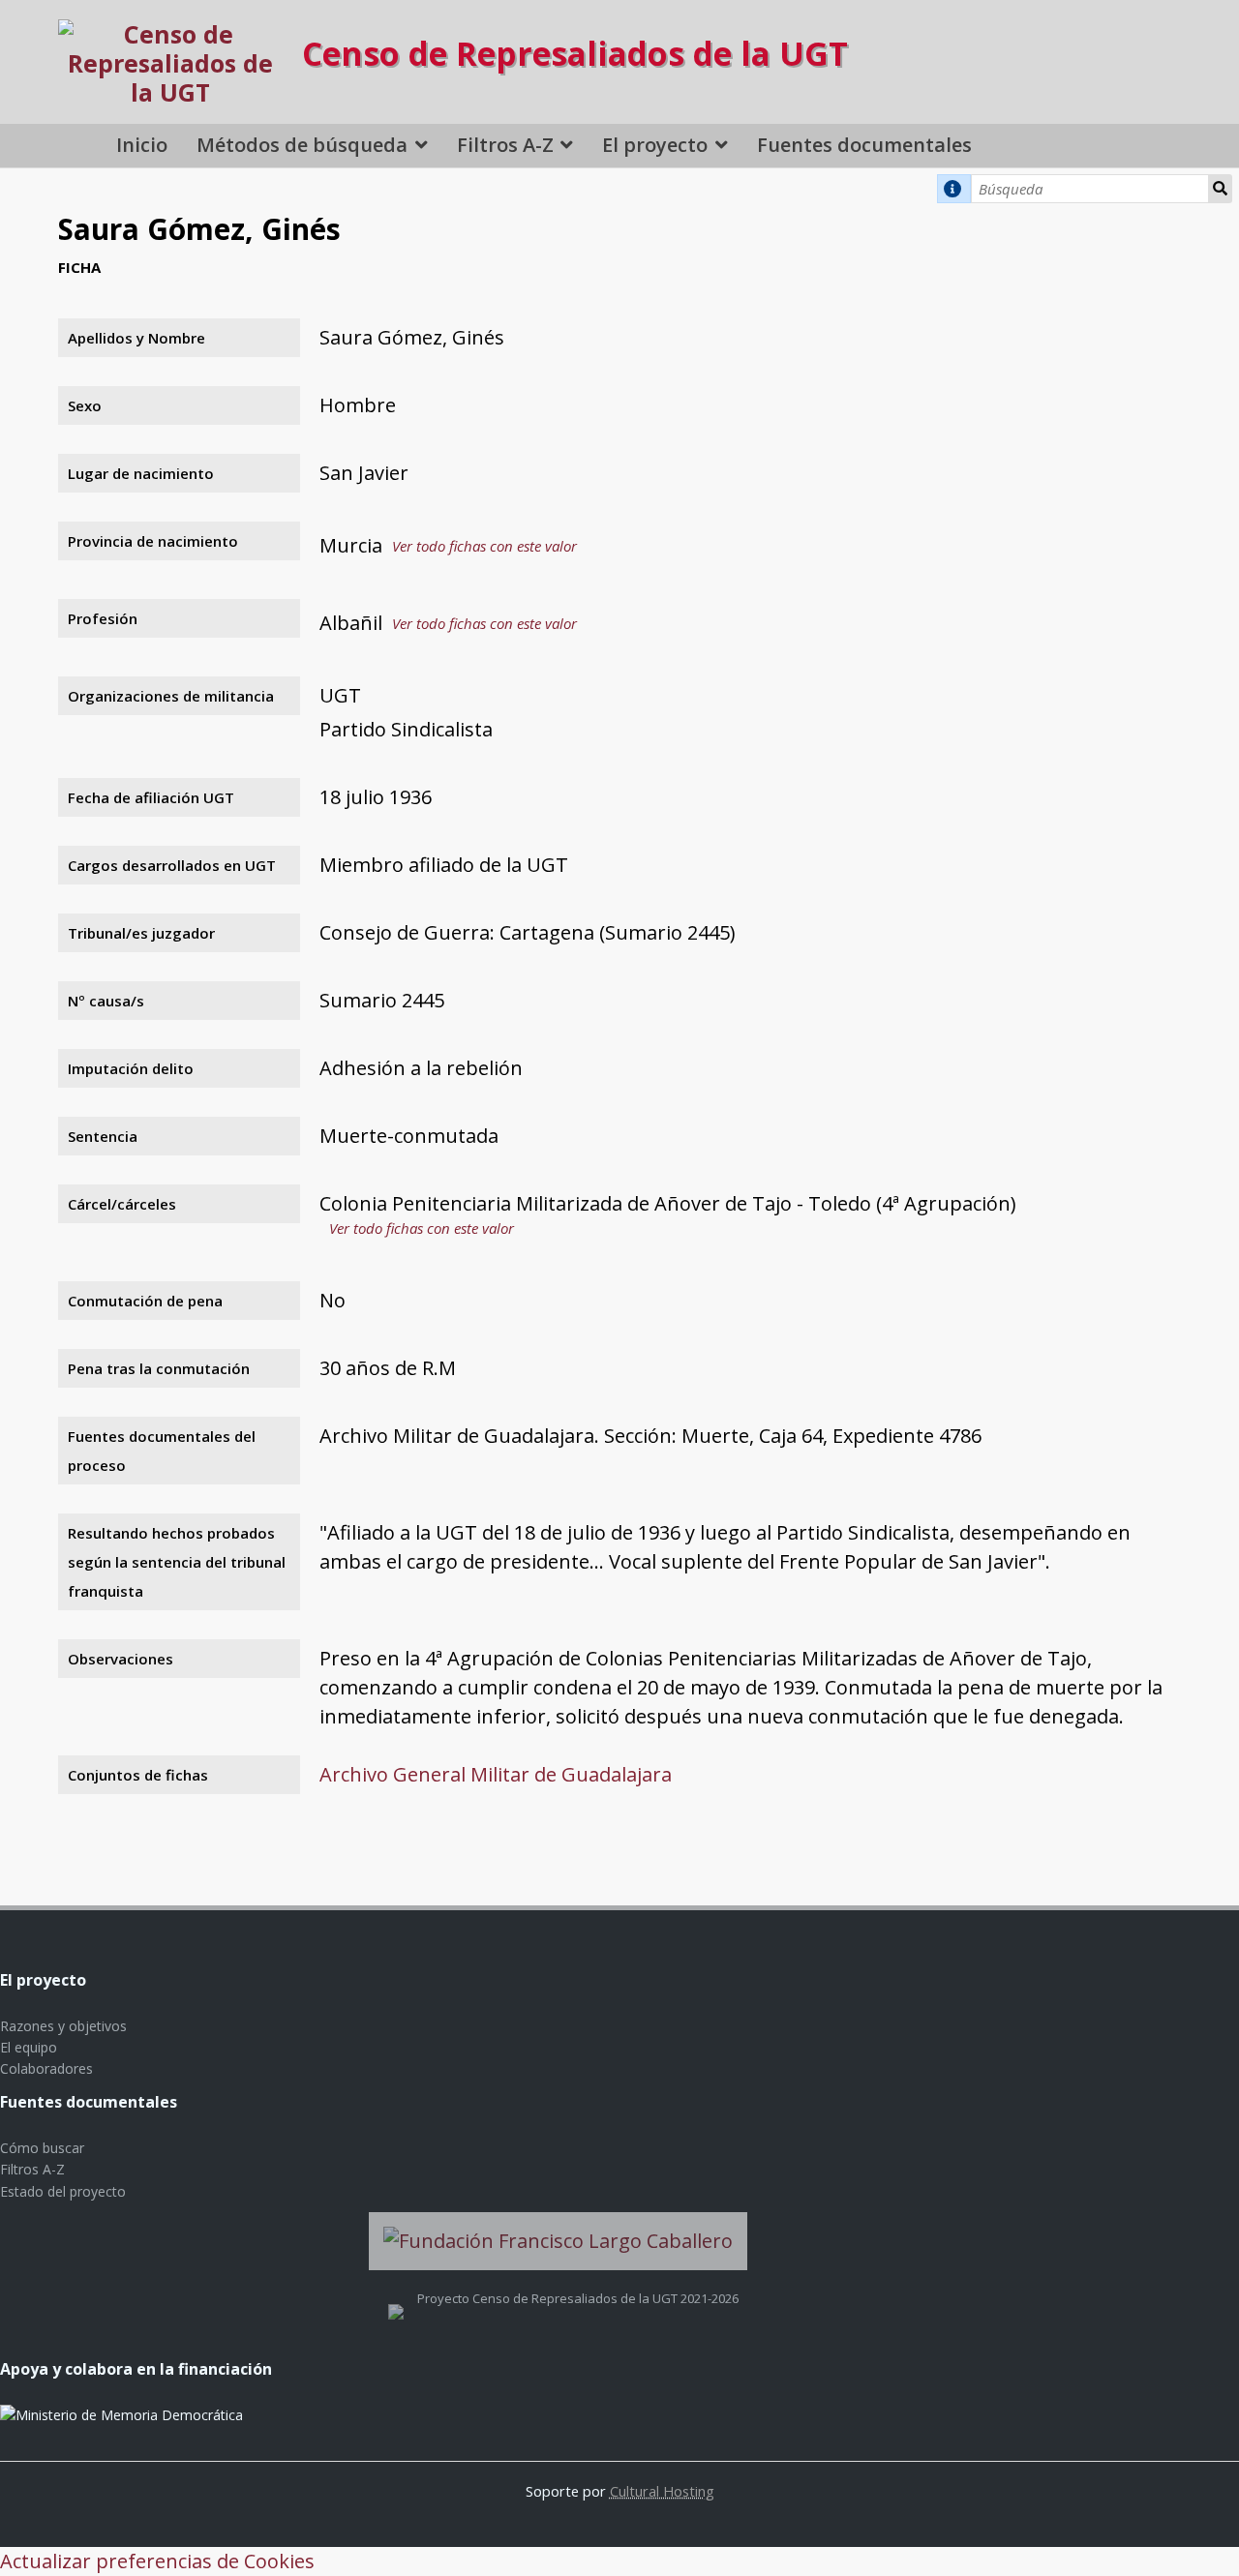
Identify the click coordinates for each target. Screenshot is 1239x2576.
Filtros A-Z (505, 145)
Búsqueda (1221, 189)
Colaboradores (46, 2068)
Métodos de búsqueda (302, 145)
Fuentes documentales (864, 145)
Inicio (142, 145)
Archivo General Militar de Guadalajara (496, 1774)
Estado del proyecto (63, 2191)
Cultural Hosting (662, 2491)
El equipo (29, 2047)
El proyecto (655, 145)
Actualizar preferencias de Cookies (157, 2561)
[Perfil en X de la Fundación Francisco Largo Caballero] (396, 2298)
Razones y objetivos (63, 2026)
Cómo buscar (42, 2148)
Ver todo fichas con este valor (484, 546)
